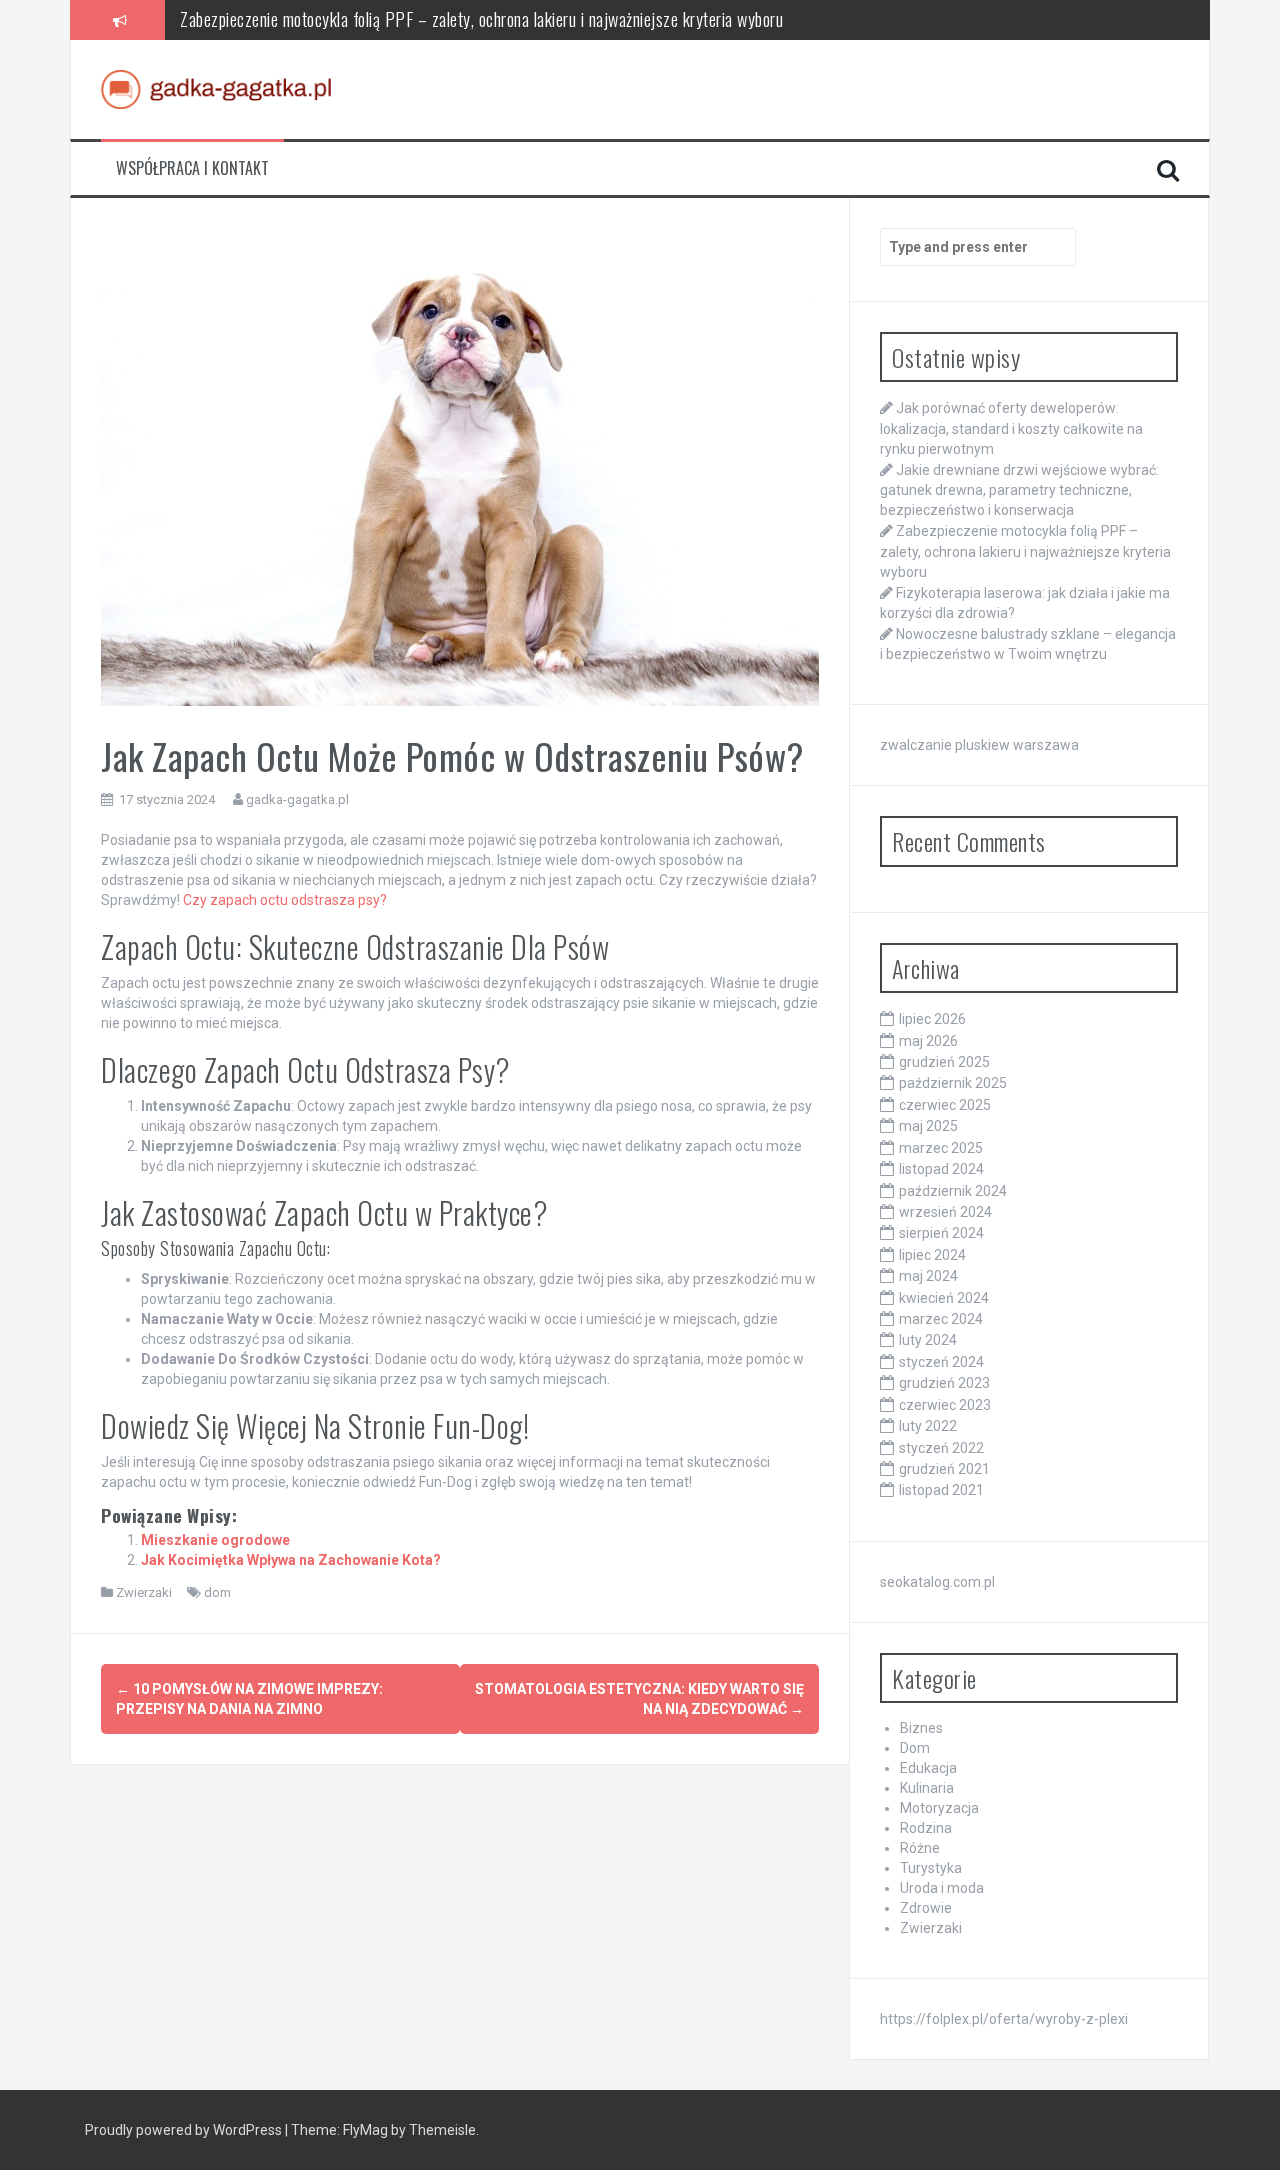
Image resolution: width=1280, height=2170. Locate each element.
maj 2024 (928, 1276)
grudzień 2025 (944, 1062)
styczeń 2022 (941, 1448)
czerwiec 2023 (945, 1405)
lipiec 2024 (932, 1255)
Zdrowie (926, 1908)
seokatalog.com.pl (937, 1582)
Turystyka (931, 1868)
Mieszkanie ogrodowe (215, 1540)
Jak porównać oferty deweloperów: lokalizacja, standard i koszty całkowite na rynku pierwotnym (1011, 428)
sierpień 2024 (941, 1233)
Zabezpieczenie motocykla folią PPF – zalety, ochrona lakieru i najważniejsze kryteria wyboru (481, 19)
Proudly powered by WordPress (185, 2130)
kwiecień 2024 (944, 1298)
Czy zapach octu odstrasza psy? (285, 900)
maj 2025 (928, 1126)
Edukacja (928, 1768)
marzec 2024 (941, 1319)
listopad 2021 (941, 1490)
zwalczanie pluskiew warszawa (979, 745)
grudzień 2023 (944, 1383)
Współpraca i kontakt (192, 168)
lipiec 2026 (932, 1019)
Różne (920, 1848)
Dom (915, 1748)
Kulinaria (927, 1788)
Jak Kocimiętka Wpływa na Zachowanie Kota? (291, 1560)
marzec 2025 (941, 1148)
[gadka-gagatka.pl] (216, 88)
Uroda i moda (942, 1888)
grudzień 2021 (944, 1469)
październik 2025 (953, 1083)
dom (217, 1592)
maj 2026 (928, 1041)
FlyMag (365, 2130)
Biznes (921, 1728)
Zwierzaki (144, 1592)
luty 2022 (928, 1426)
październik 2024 (953, 1191)
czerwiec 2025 (945, 1105)
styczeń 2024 (941, 1362)
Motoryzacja (939, 1808)
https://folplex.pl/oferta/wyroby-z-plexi (1004, 2019)
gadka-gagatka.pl (297, 799)
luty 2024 (928, 1340)
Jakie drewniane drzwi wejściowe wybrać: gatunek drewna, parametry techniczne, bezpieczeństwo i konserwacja (1019, 490)
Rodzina (926, 1828)
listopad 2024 (941, 1169)
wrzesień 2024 (945, 1212)
